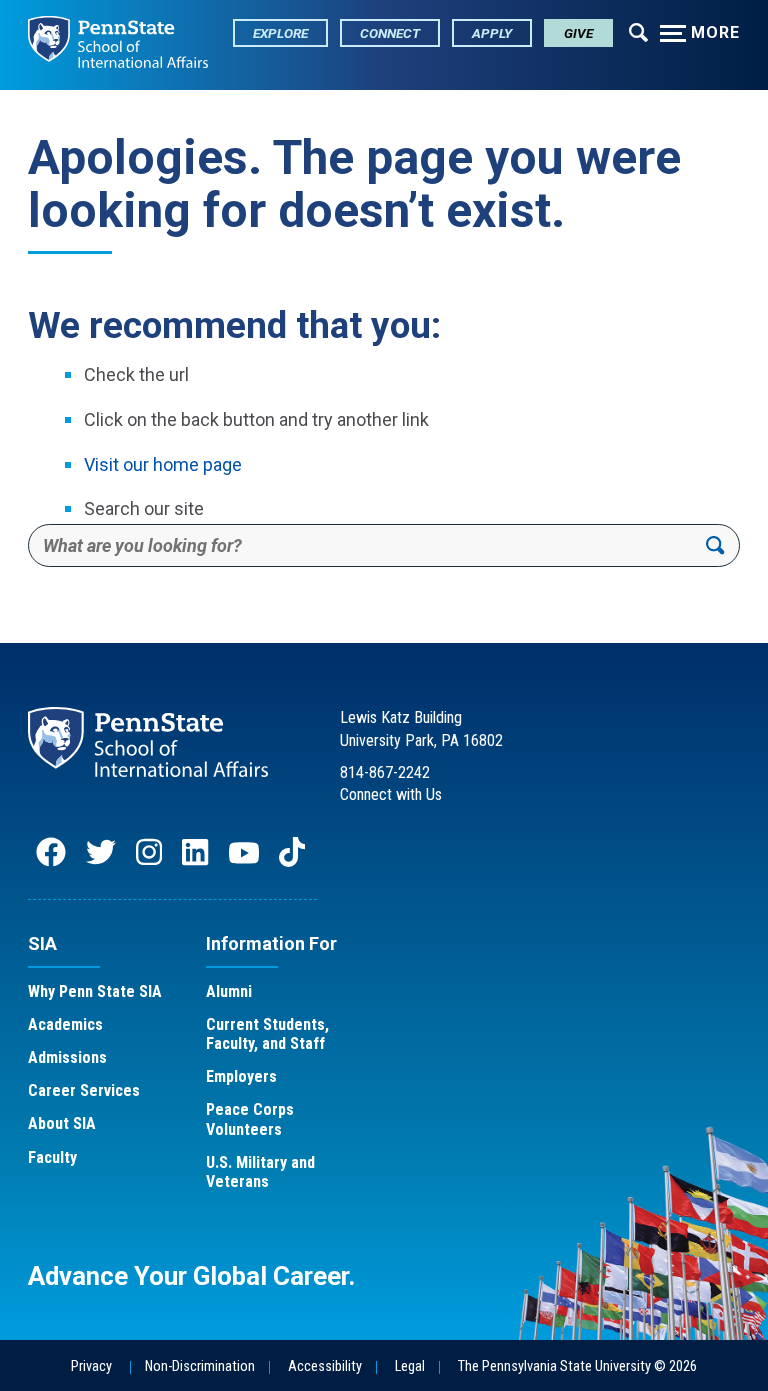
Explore (280, 33)
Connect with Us (391, 794)
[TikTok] (294, 861)
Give (578, 33)
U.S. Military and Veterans (260, 1172)
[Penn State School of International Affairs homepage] (118, 45)
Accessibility (325, 1366)
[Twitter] (101, 861)
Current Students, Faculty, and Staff (267, 1034)
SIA (42, 943)
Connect (390, 33)
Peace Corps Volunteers (250, 1119)
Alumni (229, 991)
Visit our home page (163, 464)
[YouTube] (244, 861)
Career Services (84, 1090)
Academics (65, 1024)
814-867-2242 (385, 772)
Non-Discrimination (200, 1366)
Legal (410, 1366)
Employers (241, 1076)
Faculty (52, 1157)
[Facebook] (51, 861)
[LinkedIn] (195, 861)
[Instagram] (149, 861)
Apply (492, 33)
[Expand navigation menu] (638, 31)
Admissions (67, 1057)
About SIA (62, 1123)
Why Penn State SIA (95, 991)
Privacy (91, 1366)
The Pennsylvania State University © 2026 (577, 1366)
